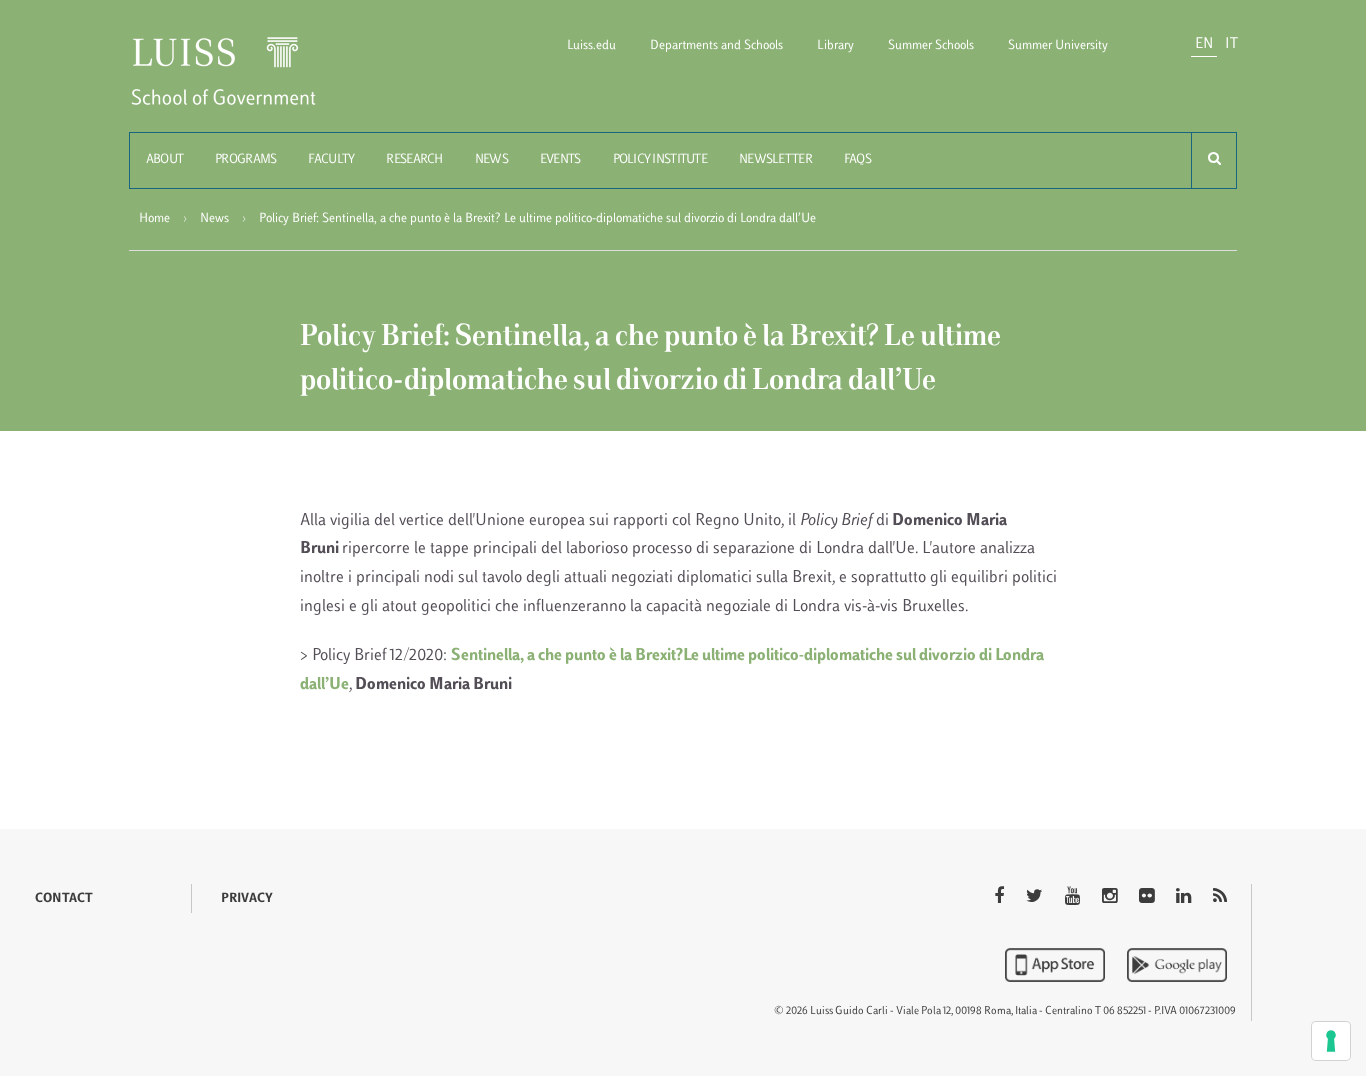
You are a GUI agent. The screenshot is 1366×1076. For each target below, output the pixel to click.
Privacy (247, 899)
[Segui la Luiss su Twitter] (1036, 898)
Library (835, 46)
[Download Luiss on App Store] (1057, 965)
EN (1204, 44)
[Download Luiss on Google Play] (1177, 965)
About (164, 160)
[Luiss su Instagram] (1111, 898)
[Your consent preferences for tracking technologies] (1331, 1041)
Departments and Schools (716, 46)
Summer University (1058, 46)
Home (154, 219)
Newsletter (775, 160)
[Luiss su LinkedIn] (1185, 898)
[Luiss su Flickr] (1148, 898)
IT (1231, 44)
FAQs (857, 160)
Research (414, 160)
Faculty (331, 160)
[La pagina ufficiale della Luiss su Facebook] (1001, 898)
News (491, 160)
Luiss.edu (591, 46)
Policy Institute (660, 160)
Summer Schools (931, 46)
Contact (64, 899)
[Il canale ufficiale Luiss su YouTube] (1074, 898)
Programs (245, 160)
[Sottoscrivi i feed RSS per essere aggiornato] (1220, 898)
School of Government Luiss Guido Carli (240, 83)
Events (560, 160)
